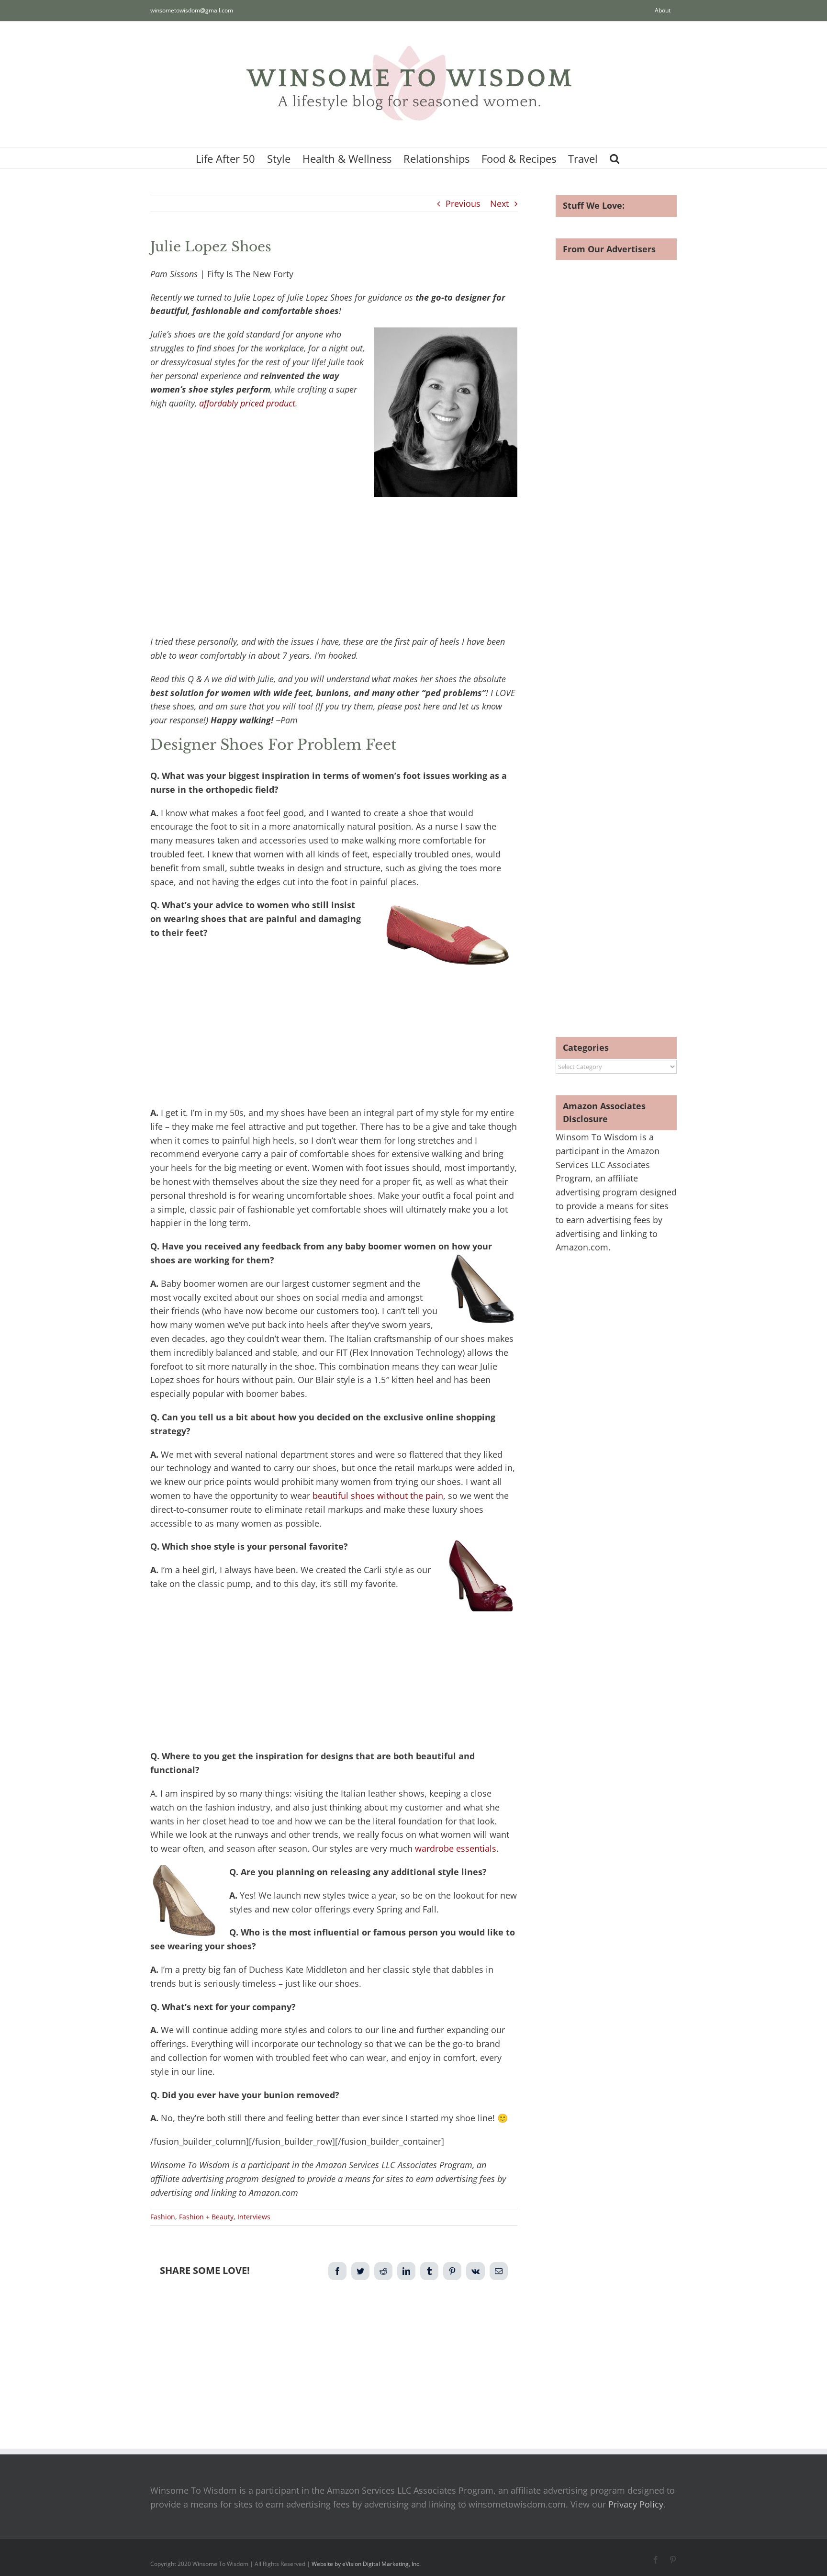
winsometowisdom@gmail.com (192, 10)
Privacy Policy (636, 2504)
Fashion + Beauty (206, 2217)
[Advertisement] (334, 564)
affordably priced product (247, 403)
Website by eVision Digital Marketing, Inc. (366, 2564)
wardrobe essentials (456, 1848)
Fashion (163, 2217)
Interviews (254, 2217)
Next (499, 203)
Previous (463, 203)
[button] (615, 158)
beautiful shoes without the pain (378, 1496)
